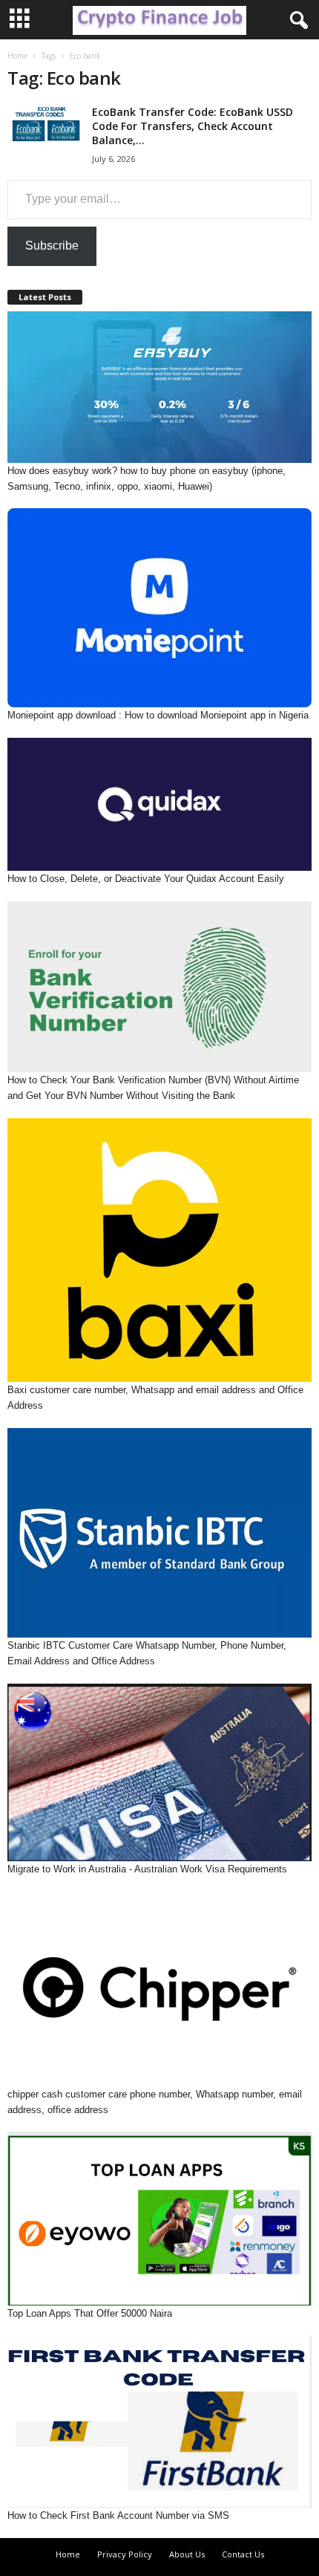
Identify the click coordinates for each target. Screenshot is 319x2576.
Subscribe (52, 246)
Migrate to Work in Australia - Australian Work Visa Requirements (147, 1869)
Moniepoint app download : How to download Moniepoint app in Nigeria (158, 715)
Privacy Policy (125, 2554)
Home (17, 56)
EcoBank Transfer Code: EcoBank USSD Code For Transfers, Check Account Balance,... (193, 126)
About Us (187, 2554)
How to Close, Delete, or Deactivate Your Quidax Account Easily (146, 879)
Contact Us (243, 2554)
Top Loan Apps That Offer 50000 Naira (90, 2313)
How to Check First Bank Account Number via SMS (118, 2515)
